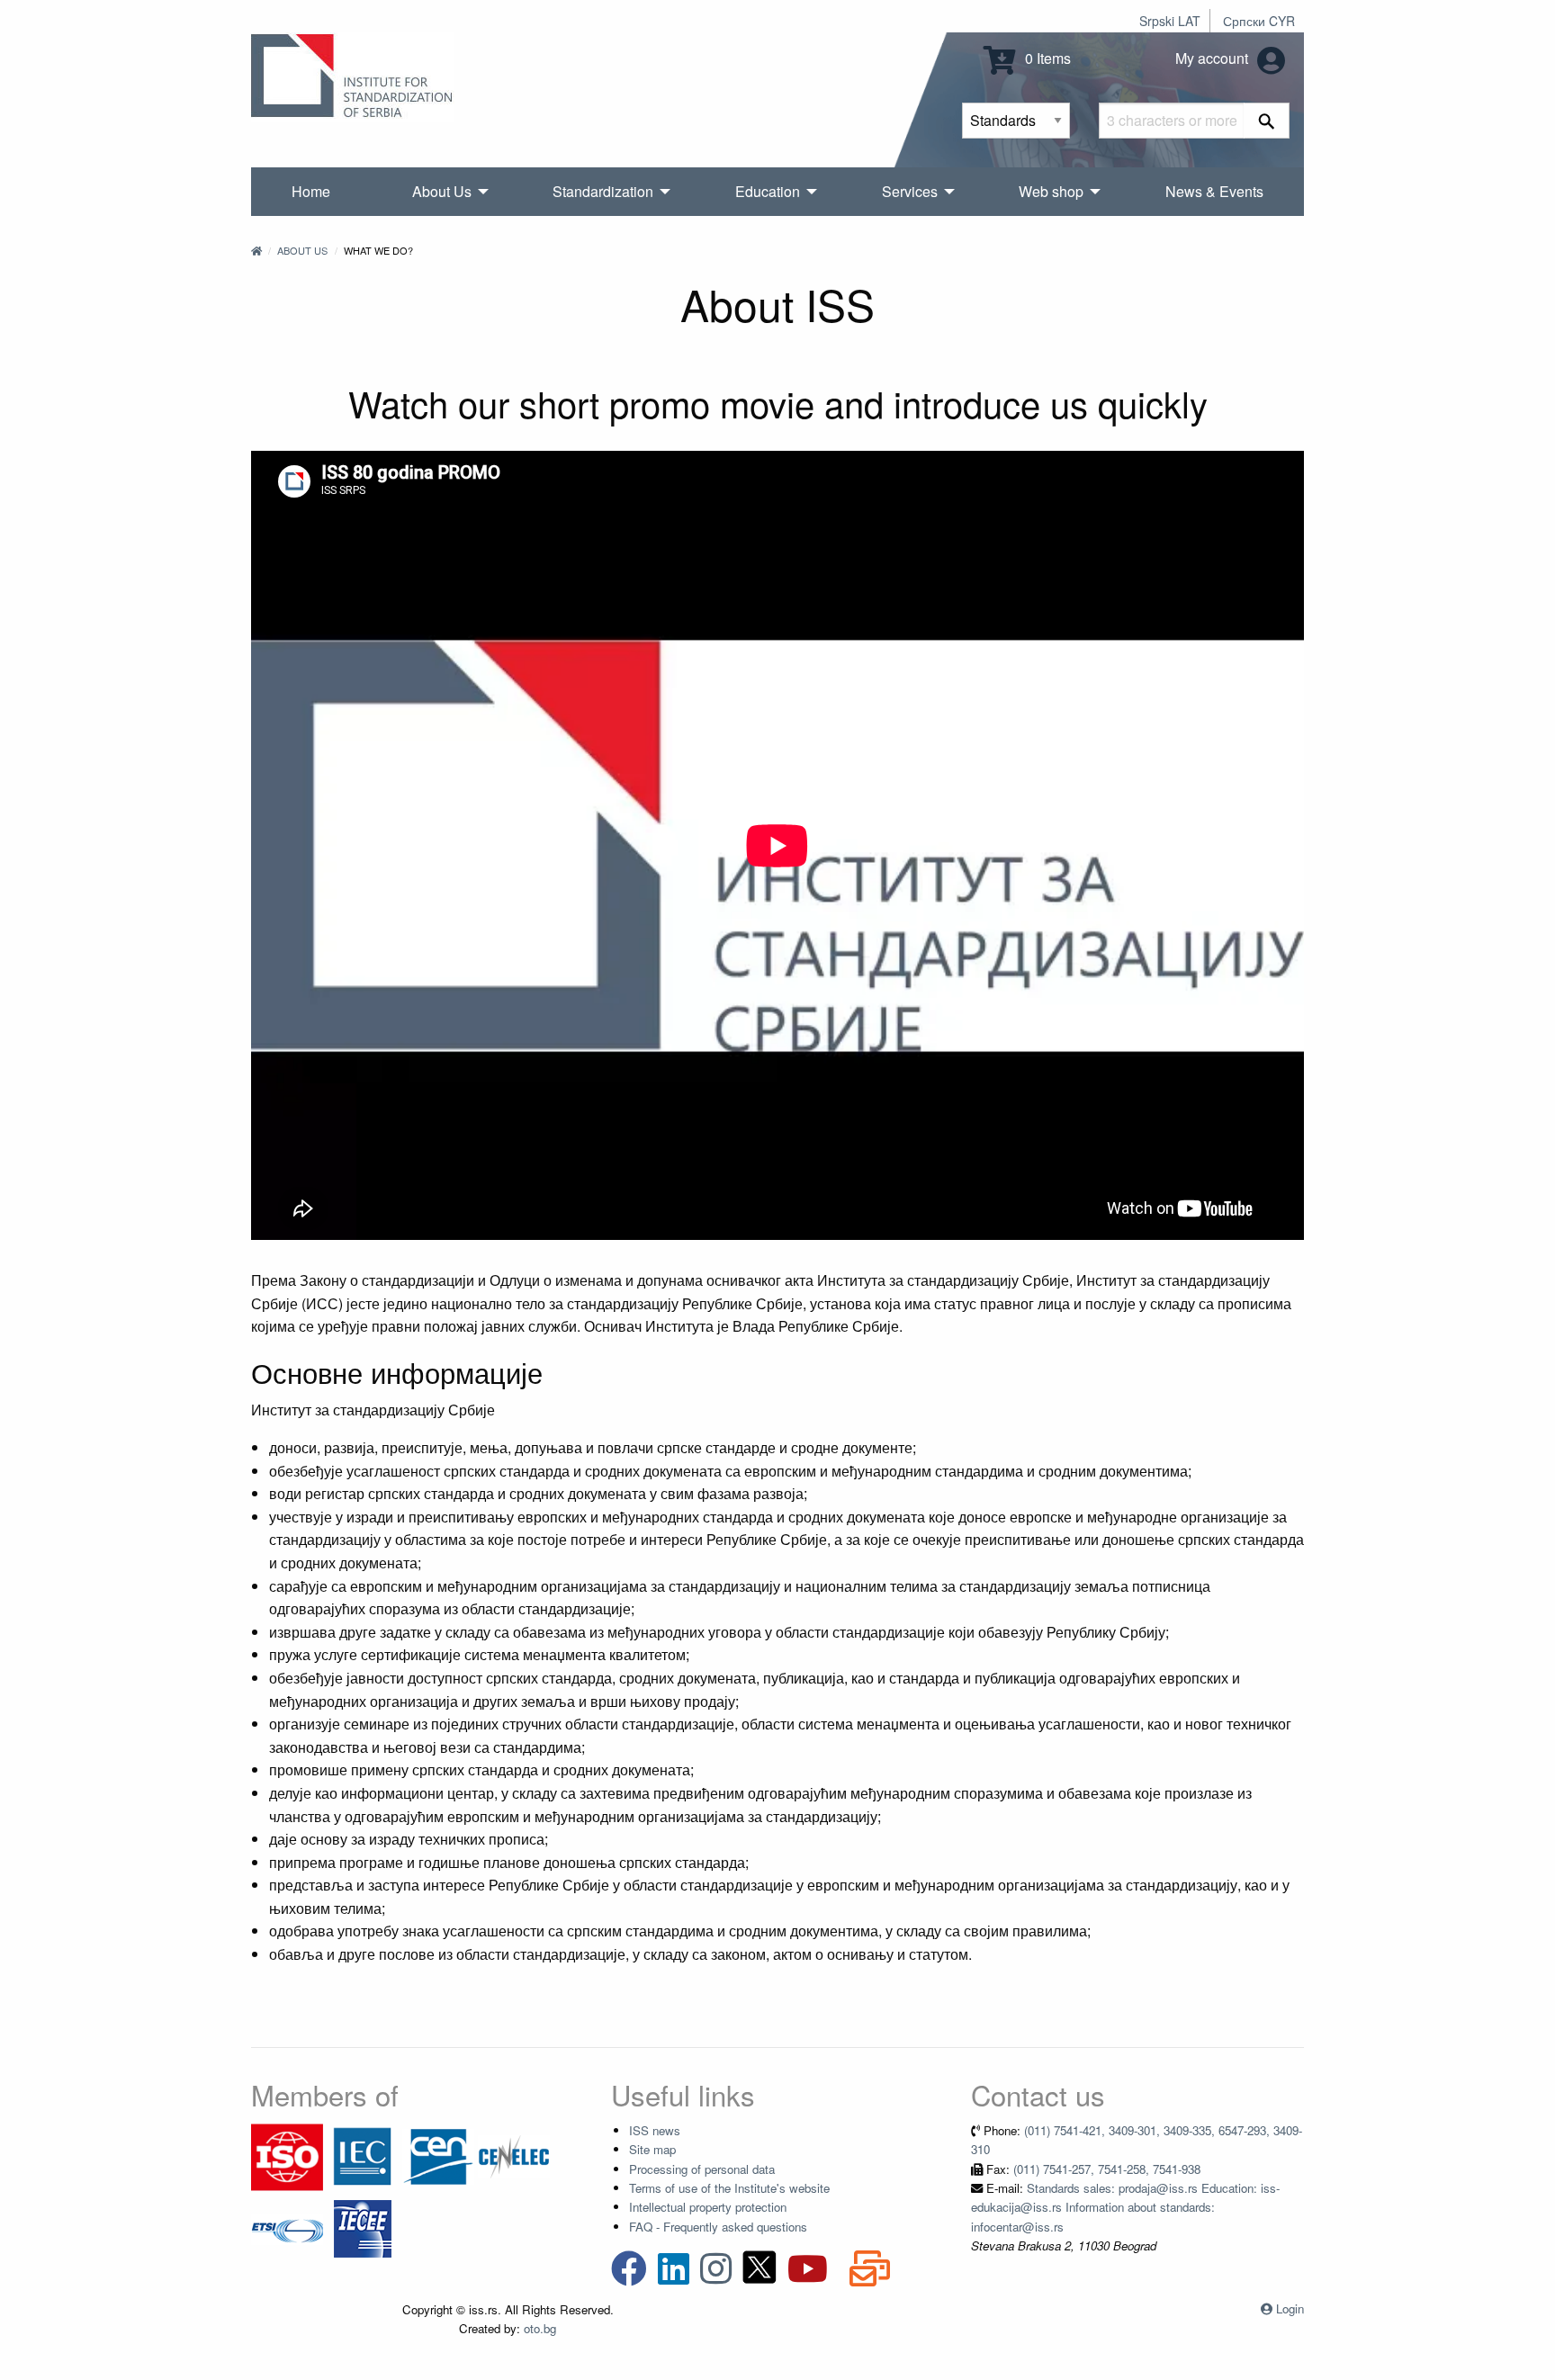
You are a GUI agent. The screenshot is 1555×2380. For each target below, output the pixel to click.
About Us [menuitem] (442, 191)
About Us (302, 250)
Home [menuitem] (311, 191)
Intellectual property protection (708, 2207)
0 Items (1046, 58)
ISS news (655, 2130)
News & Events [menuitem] (1214, 191)
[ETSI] (287, 2227)
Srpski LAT (1170, 21)
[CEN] (438, 2155)
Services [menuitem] (910, 191)
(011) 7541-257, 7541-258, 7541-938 (1107, 2169)
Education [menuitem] (768, 191)
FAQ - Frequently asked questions (718, 2227)
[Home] (256, 250)
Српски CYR (1259, 21)
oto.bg (540, 2328)
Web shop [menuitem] (1051, 191)
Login (1290, 2308)
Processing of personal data (702, 2169)
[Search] (1267, 121)
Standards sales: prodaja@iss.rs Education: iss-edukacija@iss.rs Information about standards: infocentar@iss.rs (1125, 2207)
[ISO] (287, 2155)
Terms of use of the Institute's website (729, 2188)
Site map (652, 2149)
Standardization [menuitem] (603, 191)
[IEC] (363, 2155)
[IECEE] (363, 2227)
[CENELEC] (514, 2155)
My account (1213, 58)
